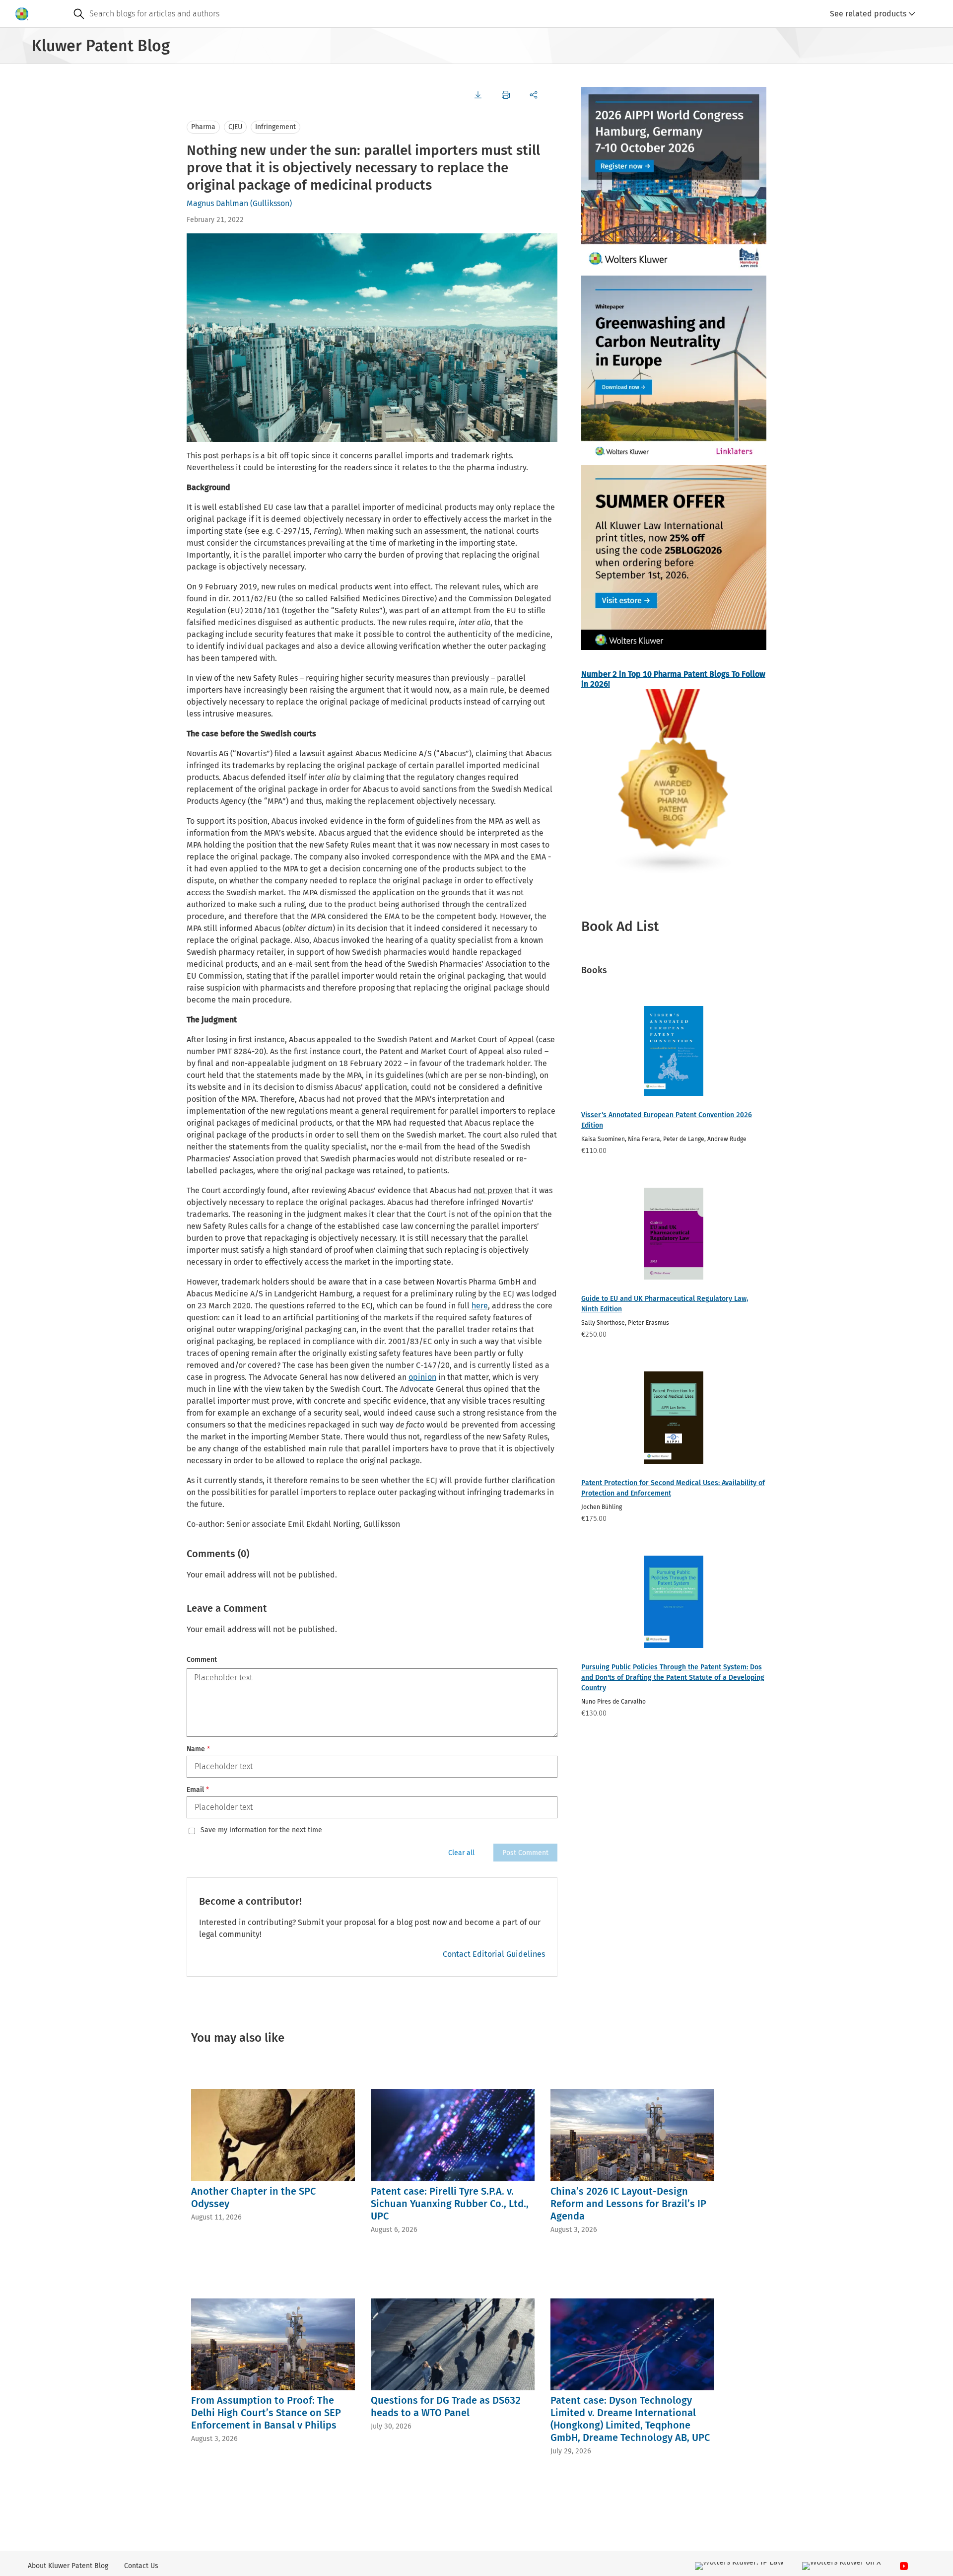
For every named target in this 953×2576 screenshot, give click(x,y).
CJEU (235, 127)
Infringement (275, 127)
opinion (422, 1377)
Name (198, 1749)
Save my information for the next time (261, 1830)
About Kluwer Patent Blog (68, 2566)
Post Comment (525, 1853)
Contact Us (141, 2566)
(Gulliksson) (271, 203)
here (480, 1306)
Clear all (461, 1853)
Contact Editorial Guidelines (494, 1954)
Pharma (203, 127)
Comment (202, 1660)
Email (198, 1790)
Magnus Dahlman (217, 203)
